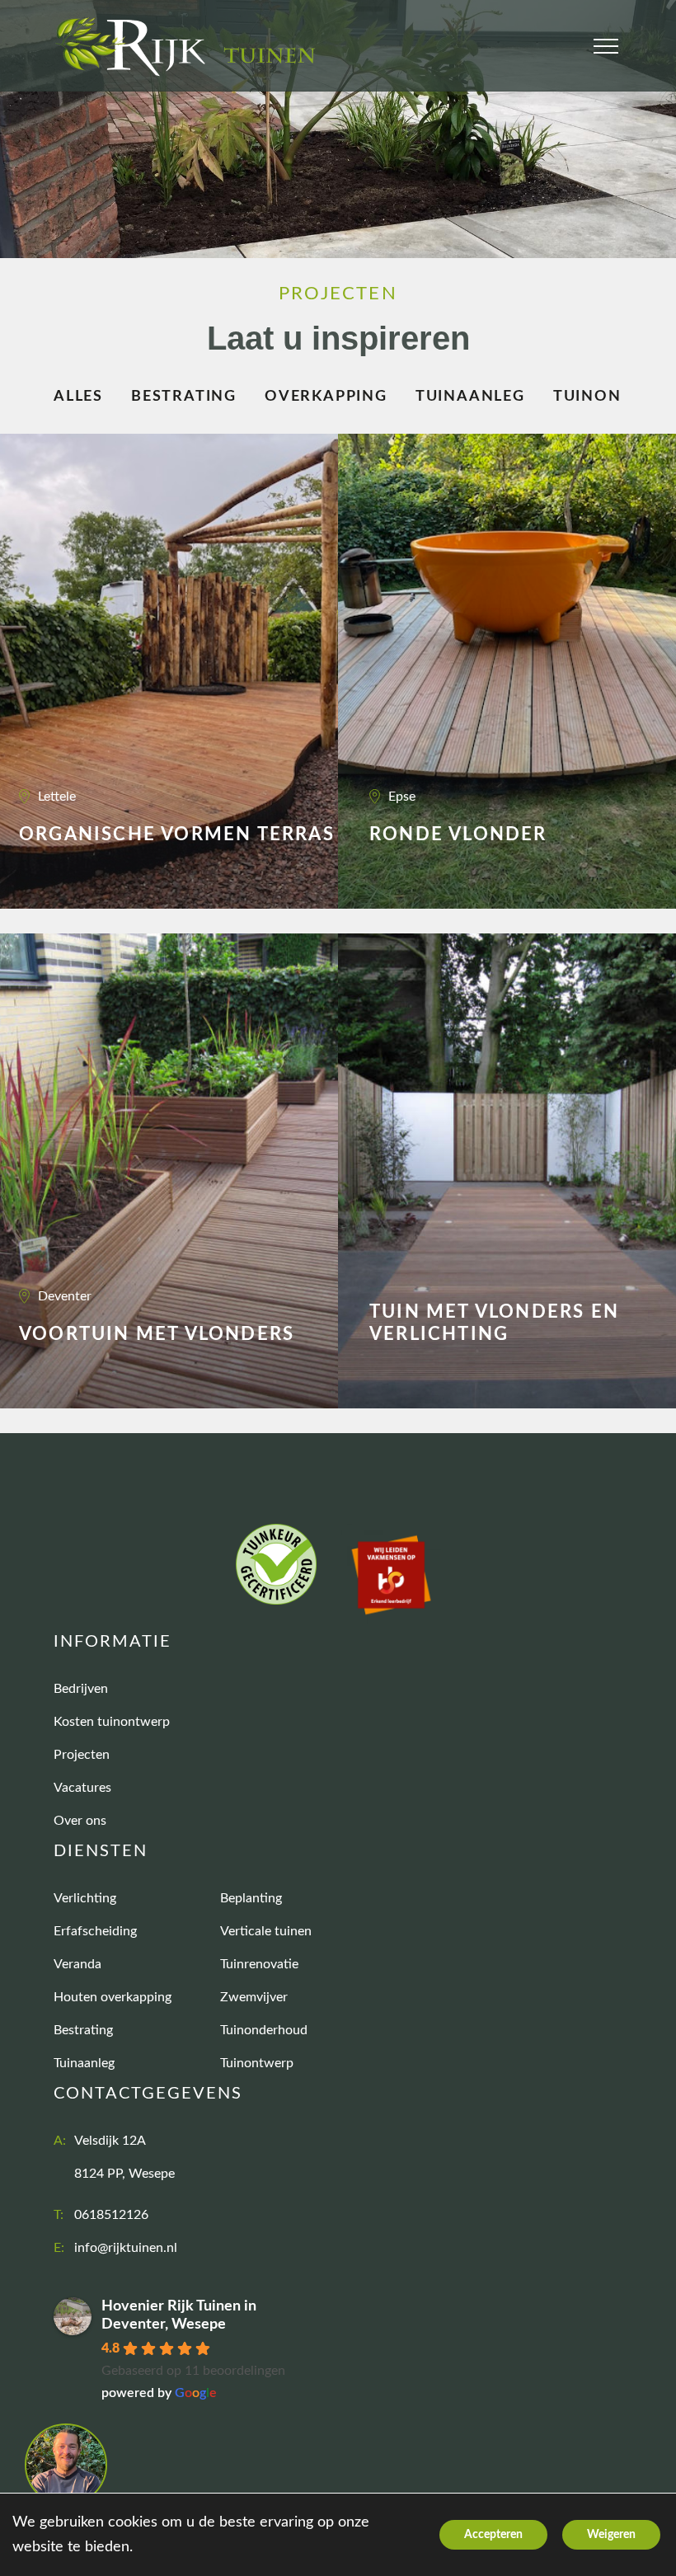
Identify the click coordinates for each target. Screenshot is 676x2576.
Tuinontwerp (257, 2063)
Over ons (80, 1821)
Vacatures (82, 1788)
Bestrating (184, 397)
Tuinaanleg (470, 397)
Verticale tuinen (266, 1931)
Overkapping (326, 397)
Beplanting (251, 1898)
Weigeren (611, 2535)
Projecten (82, 1755)
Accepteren (493, 2535)
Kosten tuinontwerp (112, 1722)
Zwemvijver (254, 1997)
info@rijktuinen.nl (126, 2248)
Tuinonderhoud (264, 2030)
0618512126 (111, 2215)
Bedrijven (81, 1689)
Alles (78, 397)
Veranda (77, 1964)
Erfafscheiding (95, 1931)
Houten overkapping (113, 1997)
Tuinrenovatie (259, 1964)
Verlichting (85, 1898)
